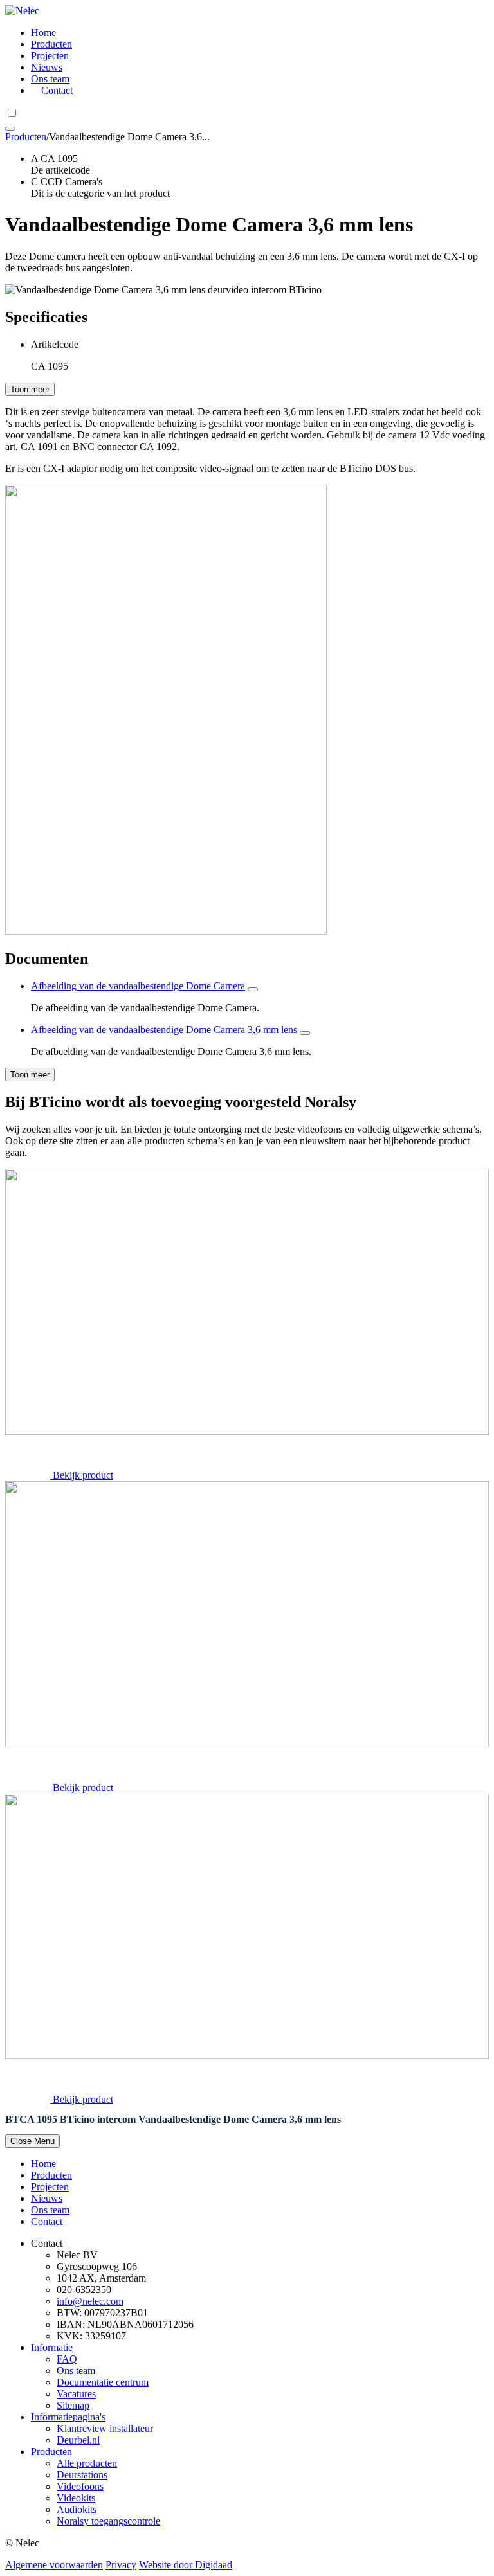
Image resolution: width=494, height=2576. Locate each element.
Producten (26, 137)
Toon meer (30, 389)
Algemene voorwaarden (54, 2565)
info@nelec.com (90, 2301)
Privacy (121, 2565)
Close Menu (32, 2141)
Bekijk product (83, 1475)
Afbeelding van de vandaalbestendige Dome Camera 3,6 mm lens (164, 1030)
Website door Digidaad (186, 2565)
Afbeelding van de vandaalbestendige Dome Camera (138, 986)
